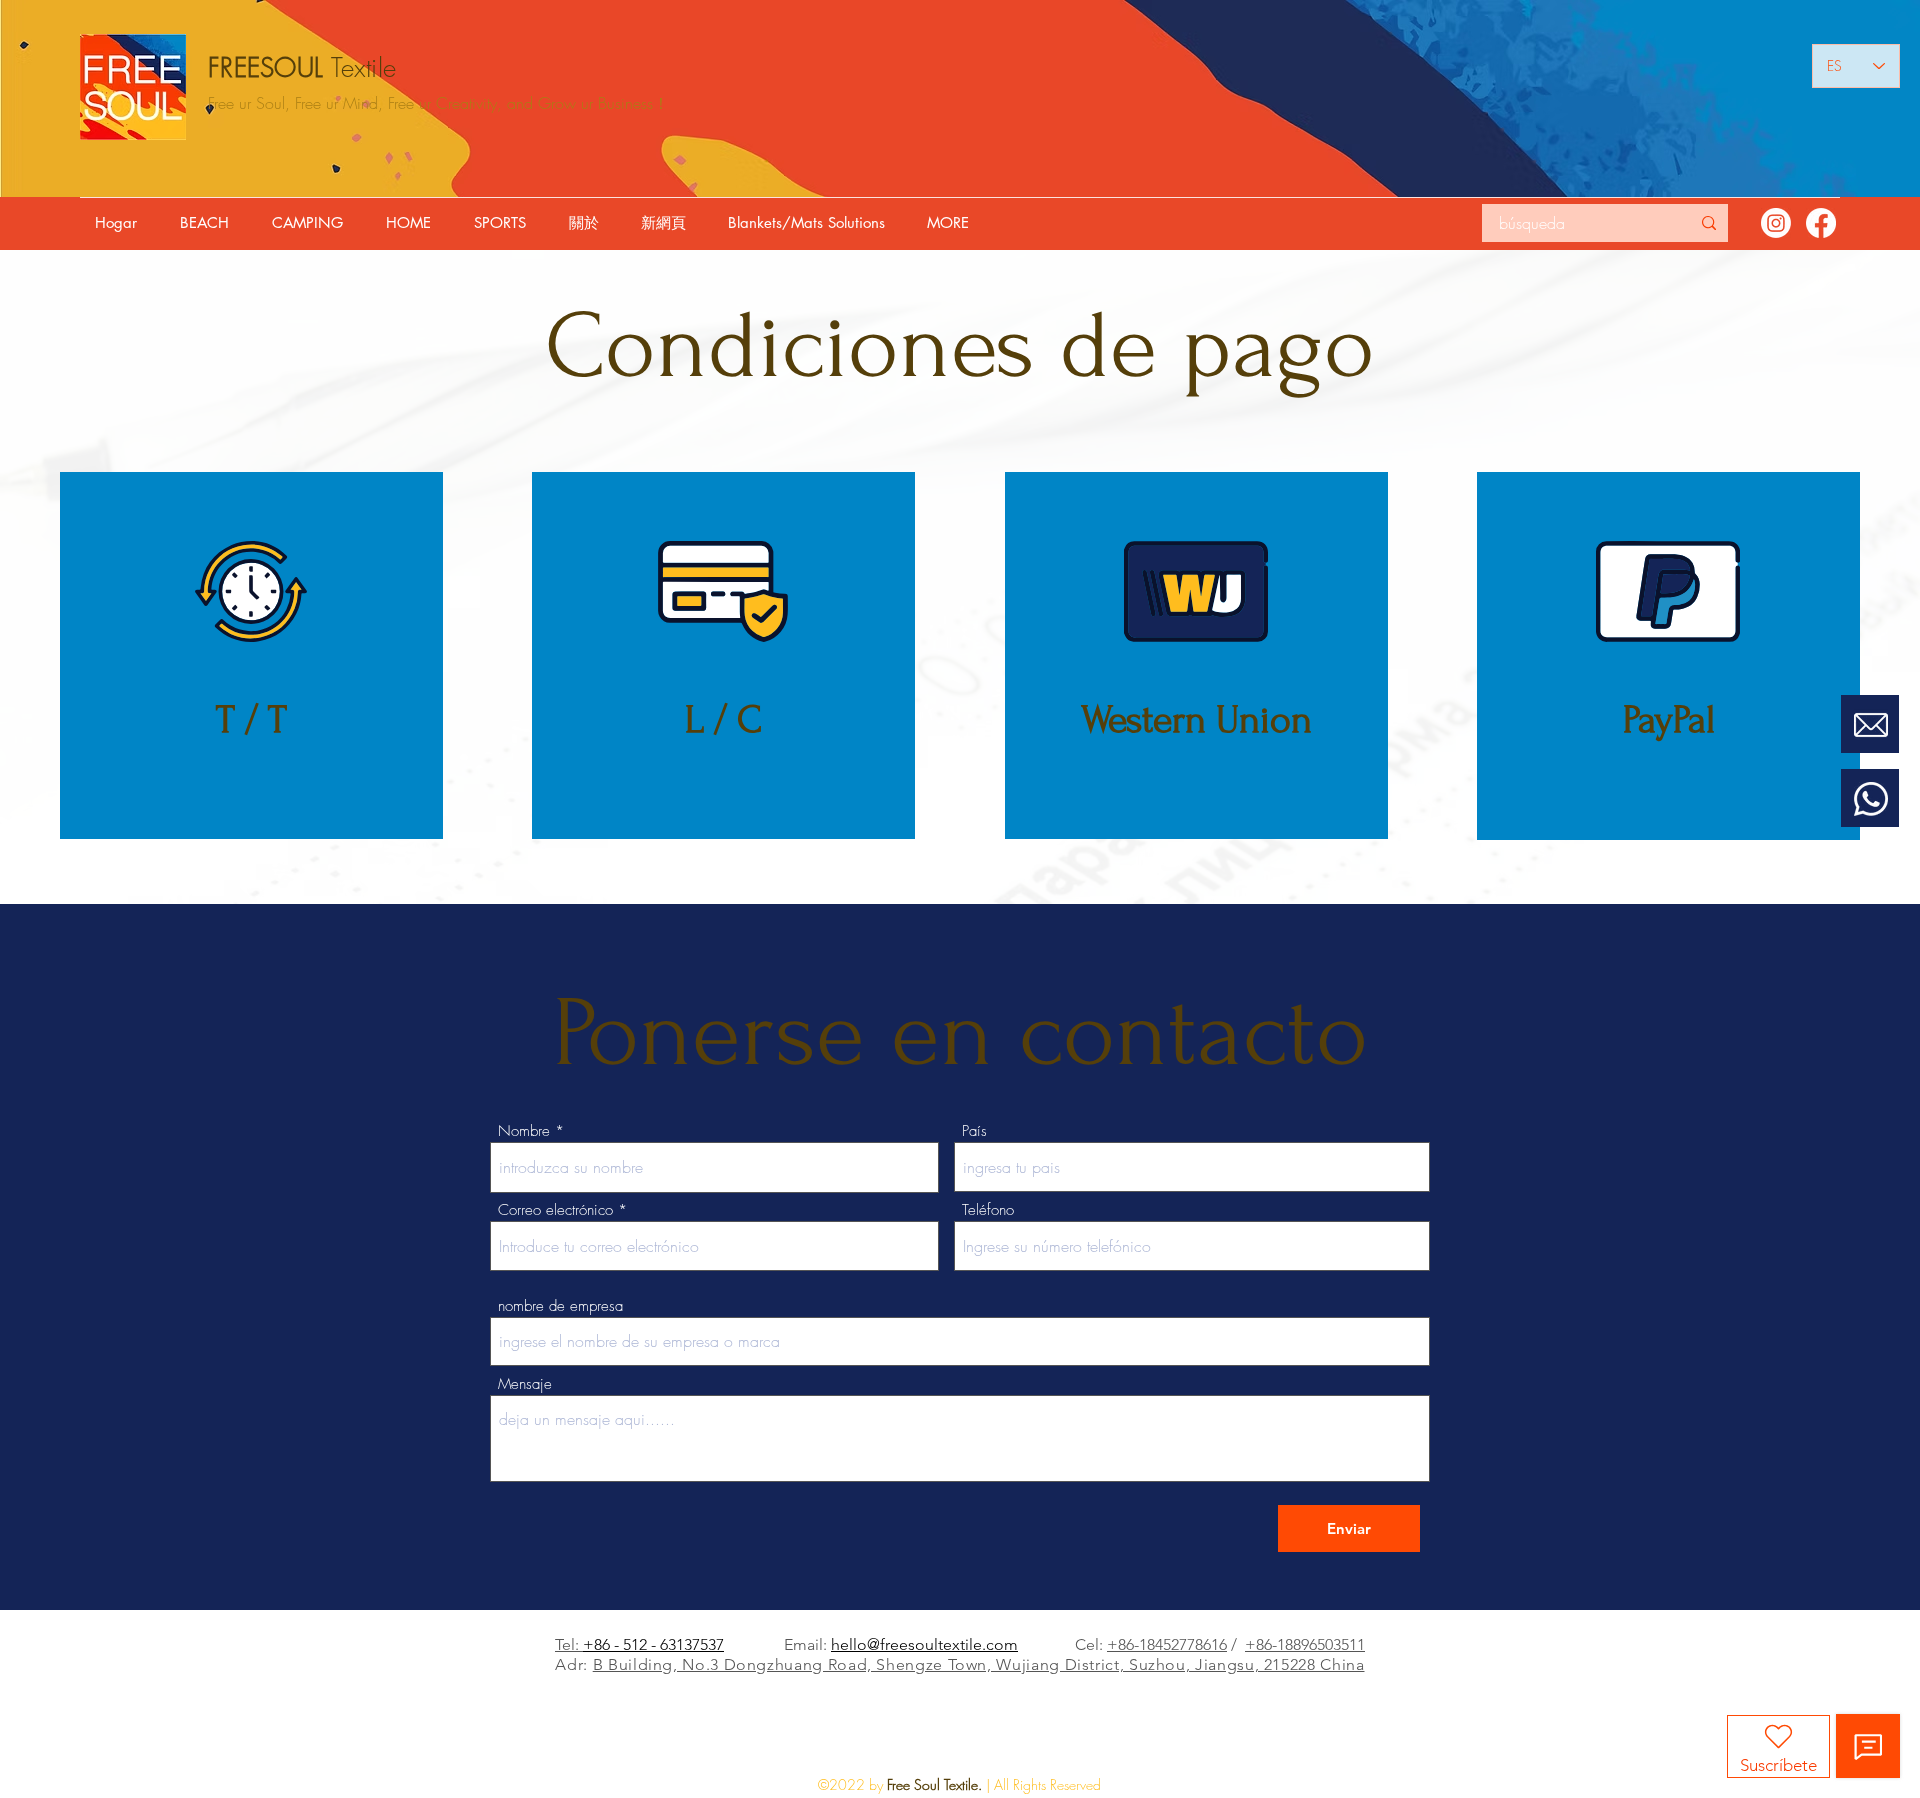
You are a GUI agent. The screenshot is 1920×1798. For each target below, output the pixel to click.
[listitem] (251, 655)
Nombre (524, 1131)
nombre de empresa (560, 1306)
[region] (1870, 754)
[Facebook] (1821, 223)
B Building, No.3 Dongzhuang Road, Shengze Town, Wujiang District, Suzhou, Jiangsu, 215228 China (979, 1664)
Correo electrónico (555, 1210)
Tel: (569, 1644)
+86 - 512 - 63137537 (653, 1644)
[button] (210, 223)
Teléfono (988, 1210)
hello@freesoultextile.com (924, 1644)
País (974, 1131)
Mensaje (525, 1384)
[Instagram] (1776, 223)
